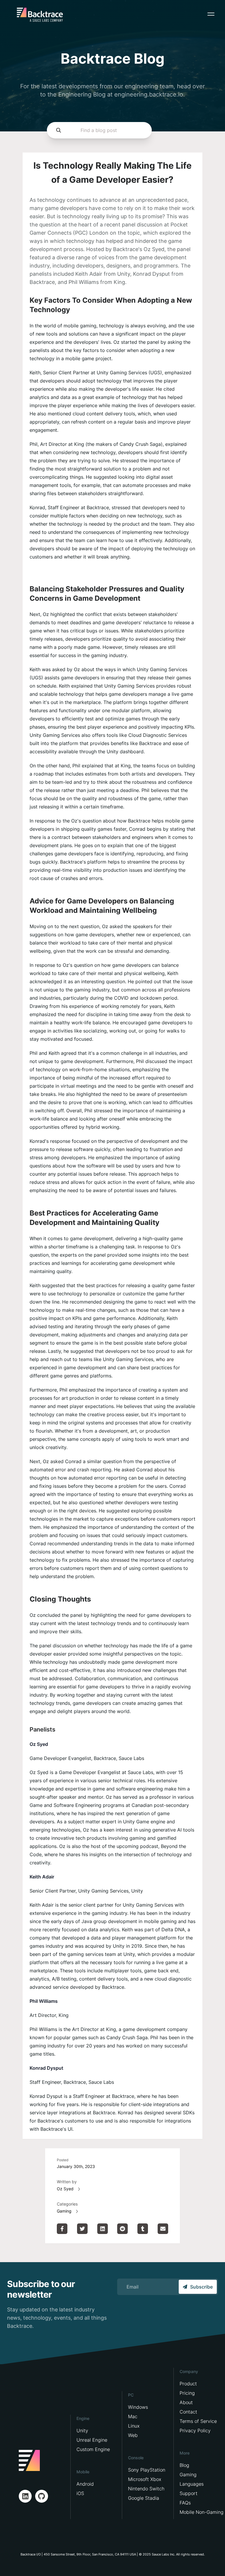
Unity (82, 2431)
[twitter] (82, 2229)
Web (133, 2435)
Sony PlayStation (147, 2470)
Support (189, 2493)
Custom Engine (93, 2449)
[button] (211, 14)
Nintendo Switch (146, 2489)
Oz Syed (65, 2189)
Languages (192, 2484)
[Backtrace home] (40, 15)
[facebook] (62, 2229)
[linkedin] (103, 2229)
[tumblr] (143, 2229)
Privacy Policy (195, 2431)
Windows (138, 2407)
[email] (163, 2229)
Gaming (64, 2211)
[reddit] (122, 2229)
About (186, 2402)
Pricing (187, 2393)
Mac (133, 2416)
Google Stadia (144, 2498)
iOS (80, 2493)
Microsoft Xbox (145, 2479)
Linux (134, 2426)
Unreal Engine (92, 2440)
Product (188, 2384)
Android (85, 2484)
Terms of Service (198, 2421)
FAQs (185, 2503)
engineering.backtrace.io (149, 94)
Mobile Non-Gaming (202, 2512)
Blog (184, 2465)
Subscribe (201, 2287)
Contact (188, 2412)
